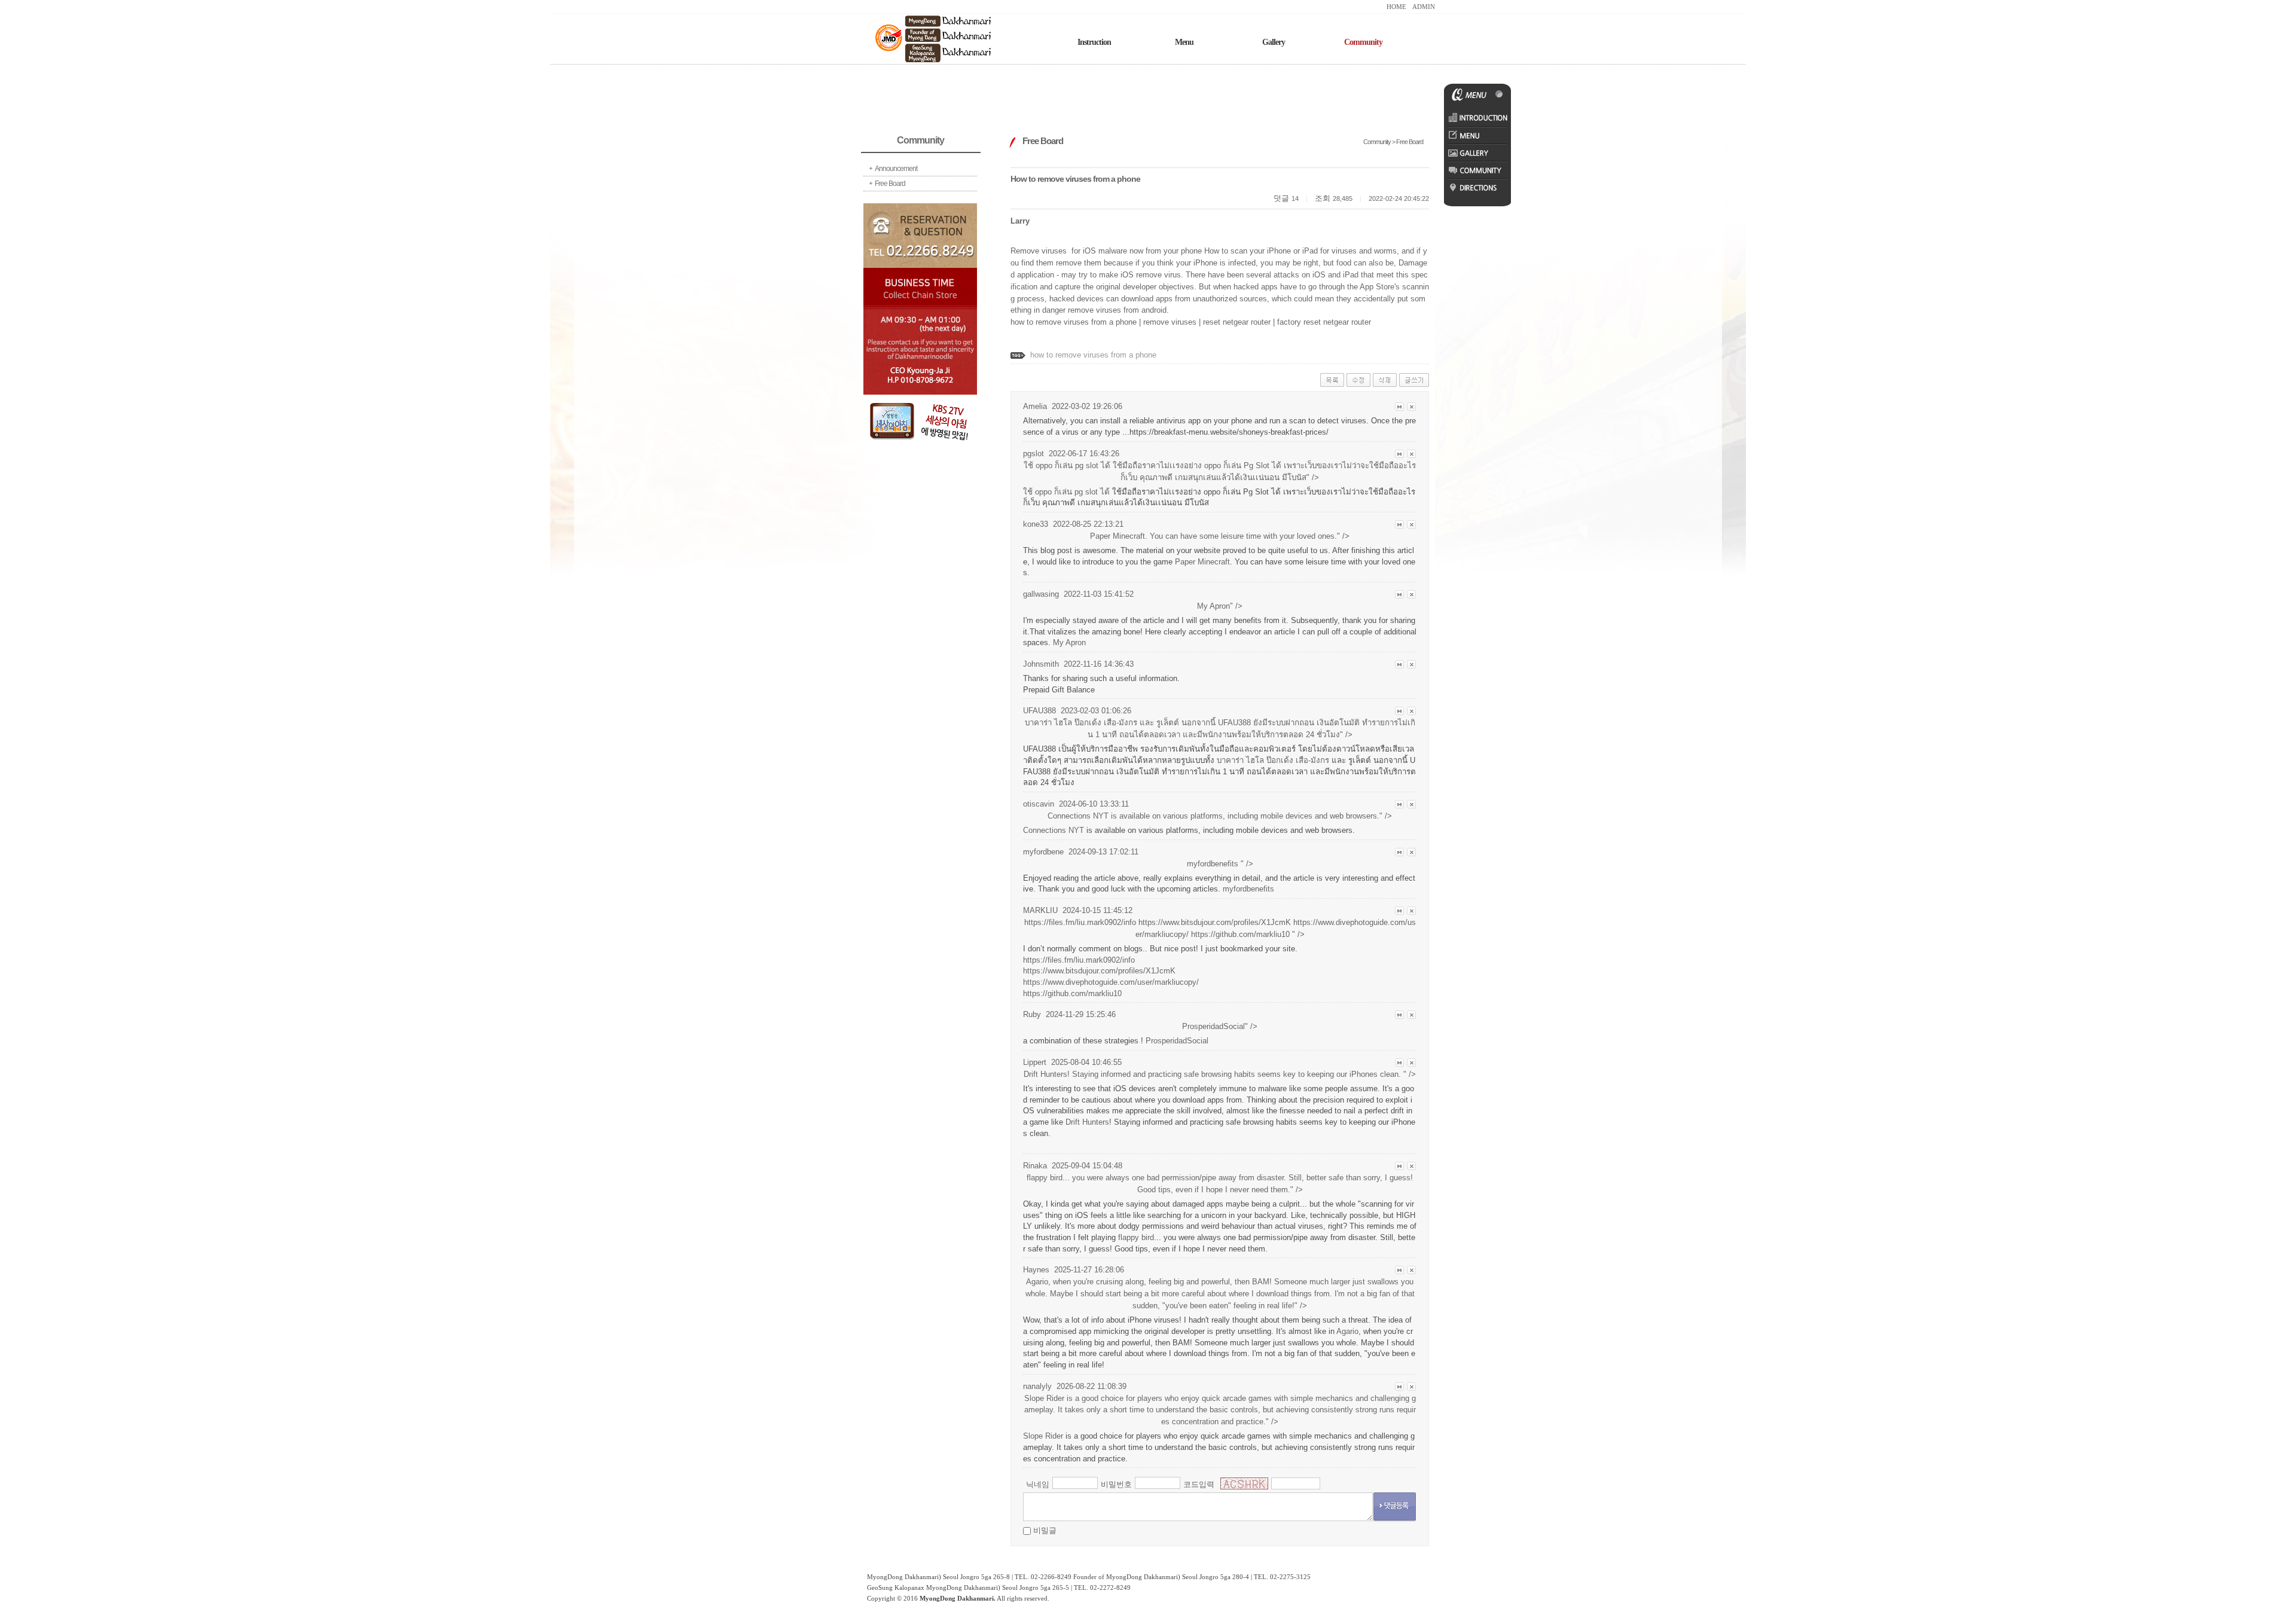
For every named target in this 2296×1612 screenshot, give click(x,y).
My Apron (1069, 642)
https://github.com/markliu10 (1240, 934)
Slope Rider (1043, 1436)
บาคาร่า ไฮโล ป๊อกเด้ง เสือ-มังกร (1273, 760)
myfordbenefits (1248, 889)
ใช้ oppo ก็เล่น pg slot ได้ (1066, 492)
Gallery (1274, 42)
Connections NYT (1054, 830)
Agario (1347, 1331)
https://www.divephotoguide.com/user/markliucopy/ (1111, 982)
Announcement (896, 169)
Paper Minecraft (1202, 562)
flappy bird (1136, 1237)
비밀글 (1045, 1530)
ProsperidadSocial (1177, 1041)
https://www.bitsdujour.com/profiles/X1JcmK (1215, 922)
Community (1363, 42)
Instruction (1094, 42)
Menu (1184, 42)
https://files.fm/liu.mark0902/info (1079, 960)
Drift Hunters (1087, 1122)
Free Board (890, 184)
